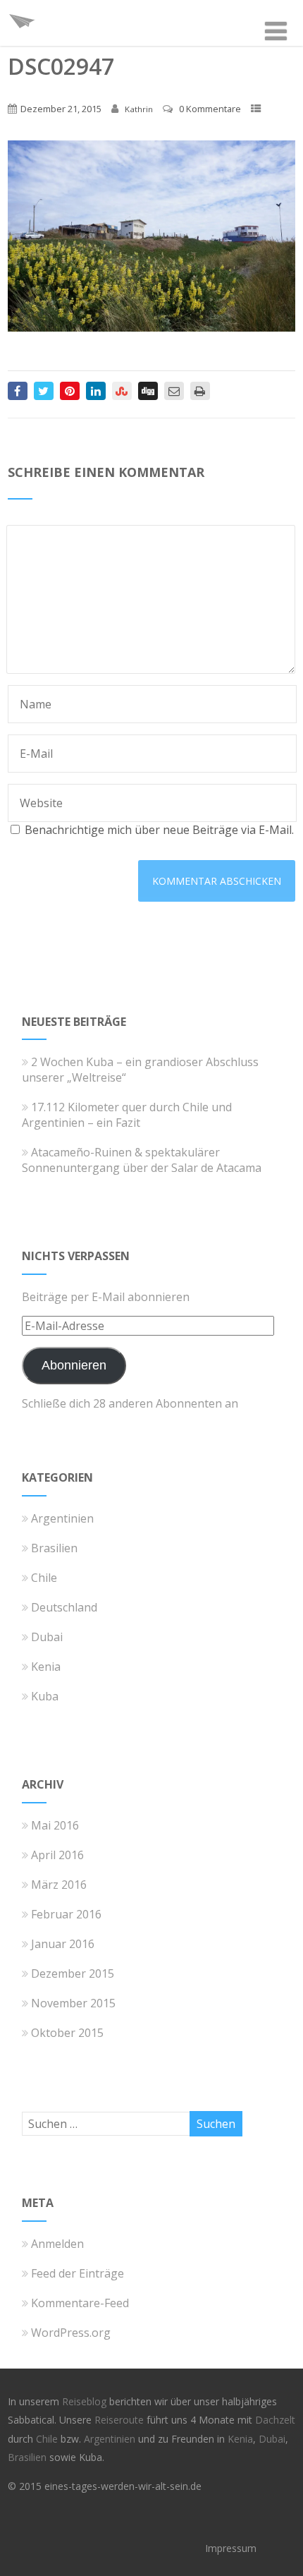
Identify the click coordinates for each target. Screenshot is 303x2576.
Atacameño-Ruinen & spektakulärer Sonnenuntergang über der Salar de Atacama (142, 1160)
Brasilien (54, 1548)
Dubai (47, 1637)
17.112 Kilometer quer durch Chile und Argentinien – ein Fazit (127, 1115)
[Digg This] (148, 391)
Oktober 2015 (67, 2033)
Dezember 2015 (73, 1973)
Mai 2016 (55, 1825)
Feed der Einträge (78, 2273)
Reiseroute (120, 2420)
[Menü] (276, 31)
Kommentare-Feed (80, 2303)
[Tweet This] (44, 391)
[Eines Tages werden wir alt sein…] (22, 38)
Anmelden (57, 2244)
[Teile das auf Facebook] (18, 391)
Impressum (231, 2548)
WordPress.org (71, 2333)
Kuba (45, 1696)
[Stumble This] (122, 391)
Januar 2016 (63, 1944)
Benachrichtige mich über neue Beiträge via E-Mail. (159, 830)
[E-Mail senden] (174, 391)
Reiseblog (86, 2401)
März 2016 (59, 1885)
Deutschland (64, 1607)
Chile (44, 1578)
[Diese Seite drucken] (200, 391)
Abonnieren (74, 1365)
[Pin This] (70, 391)
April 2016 (57, 1855)
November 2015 (73, 2003)
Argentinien (62, 1518)
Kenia (46, 1667)
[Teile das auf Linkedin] (96, 391)
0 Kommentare (210, 109)
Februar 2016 (66, 1914)
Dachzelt (275, 2420)
